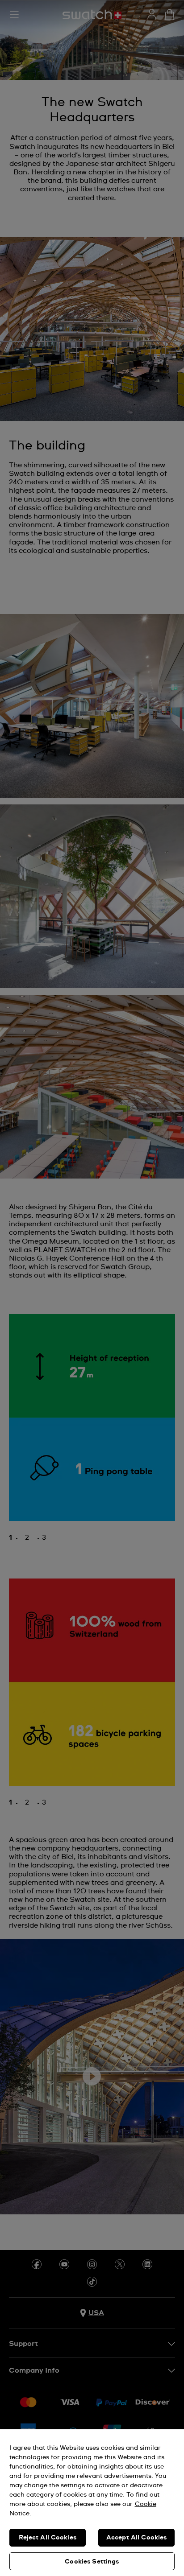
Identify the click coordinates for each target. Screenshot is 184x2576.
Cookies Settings (92, 2562)
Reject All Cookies (48, 2538)
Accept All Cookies (137, 2538)
